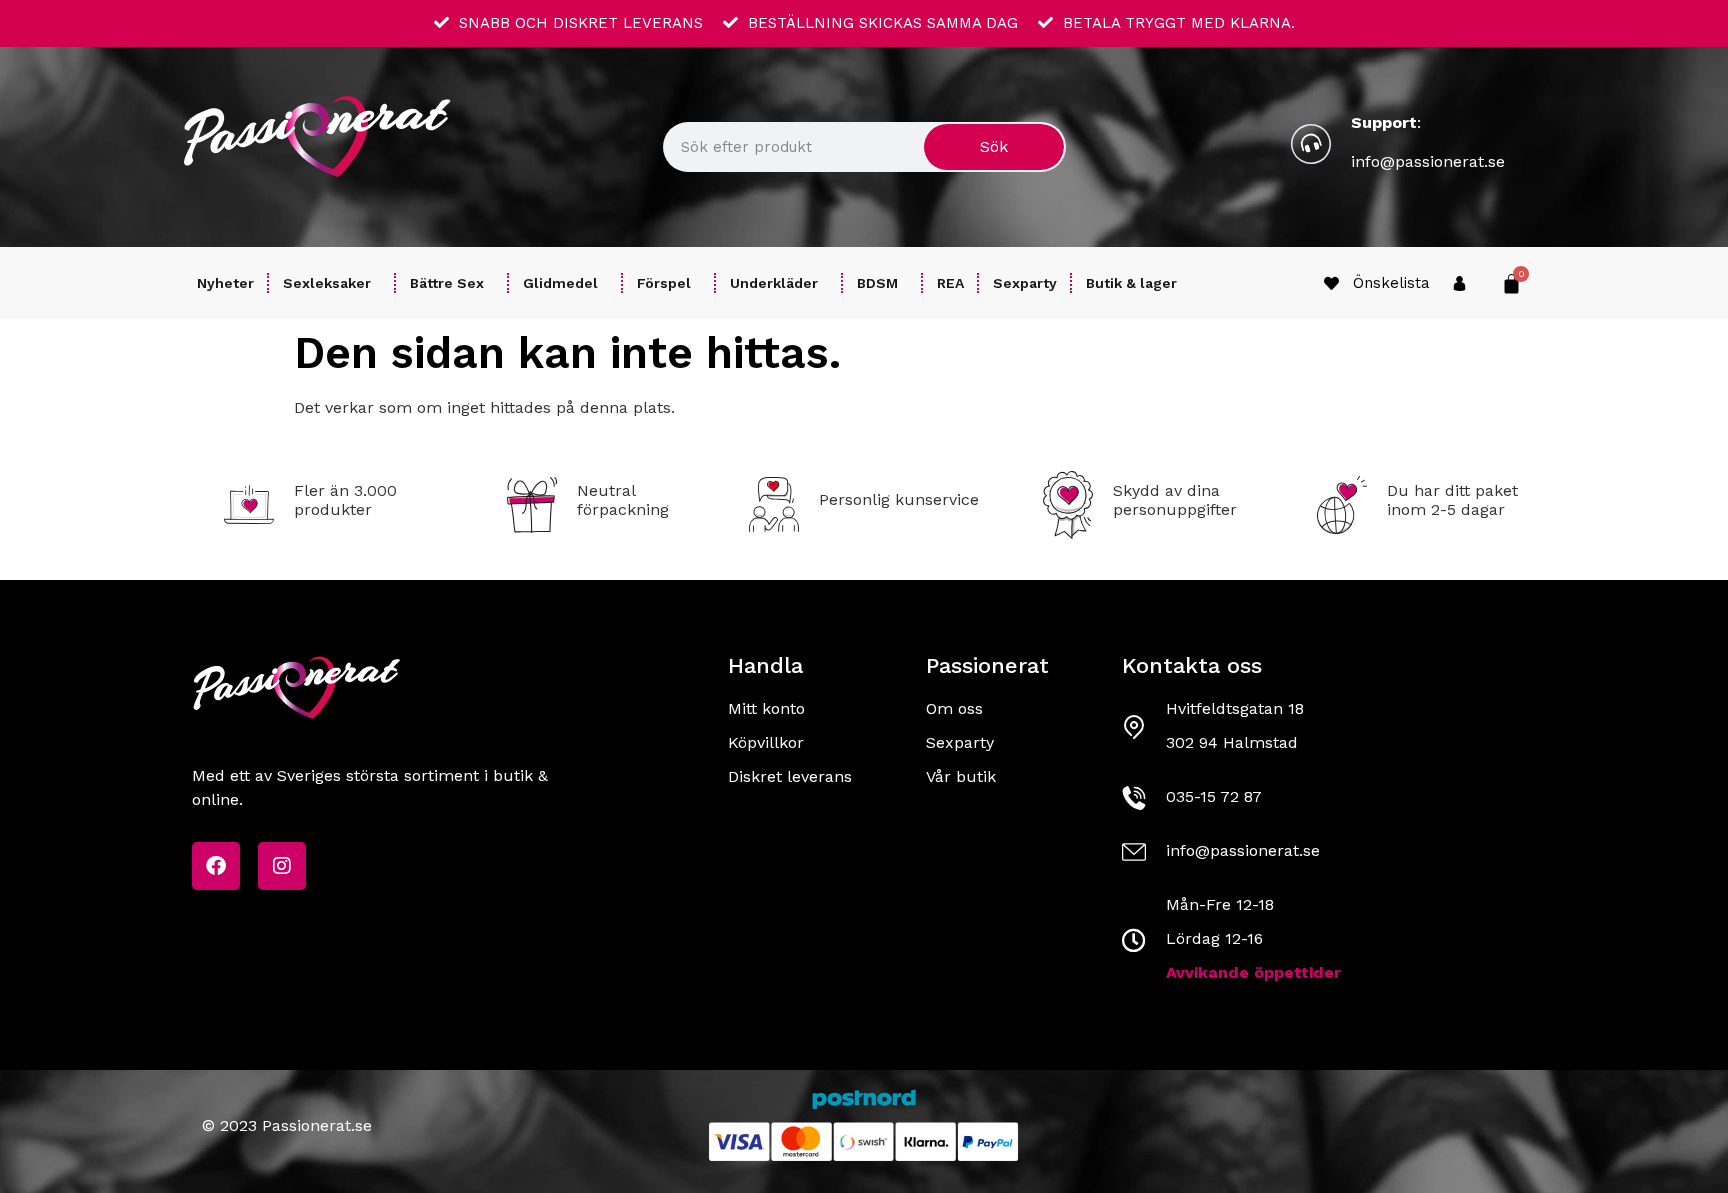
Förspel (664, 283)
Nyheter (225, 283)
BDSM (877, 283)
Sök (994, 146)
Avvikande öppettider (1253, 972)
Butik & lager (1131, 283)
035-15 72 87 (1214, 796)
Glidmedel (560, 283)
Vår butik (961, 776)
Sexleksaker (327, 283)
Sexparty (1025, 283)
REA (950, 283)
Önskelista (1391, 283)
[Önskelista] (1331, 283)
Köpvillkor (766, 742)
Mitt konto (766, 708)
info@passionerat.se (1428, 161)
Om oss (954, 708)
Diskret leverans (790, 776)
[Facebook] (216, 866)
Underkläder (774, 283)
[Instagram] (282, 866)
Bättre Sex (447, 283)
